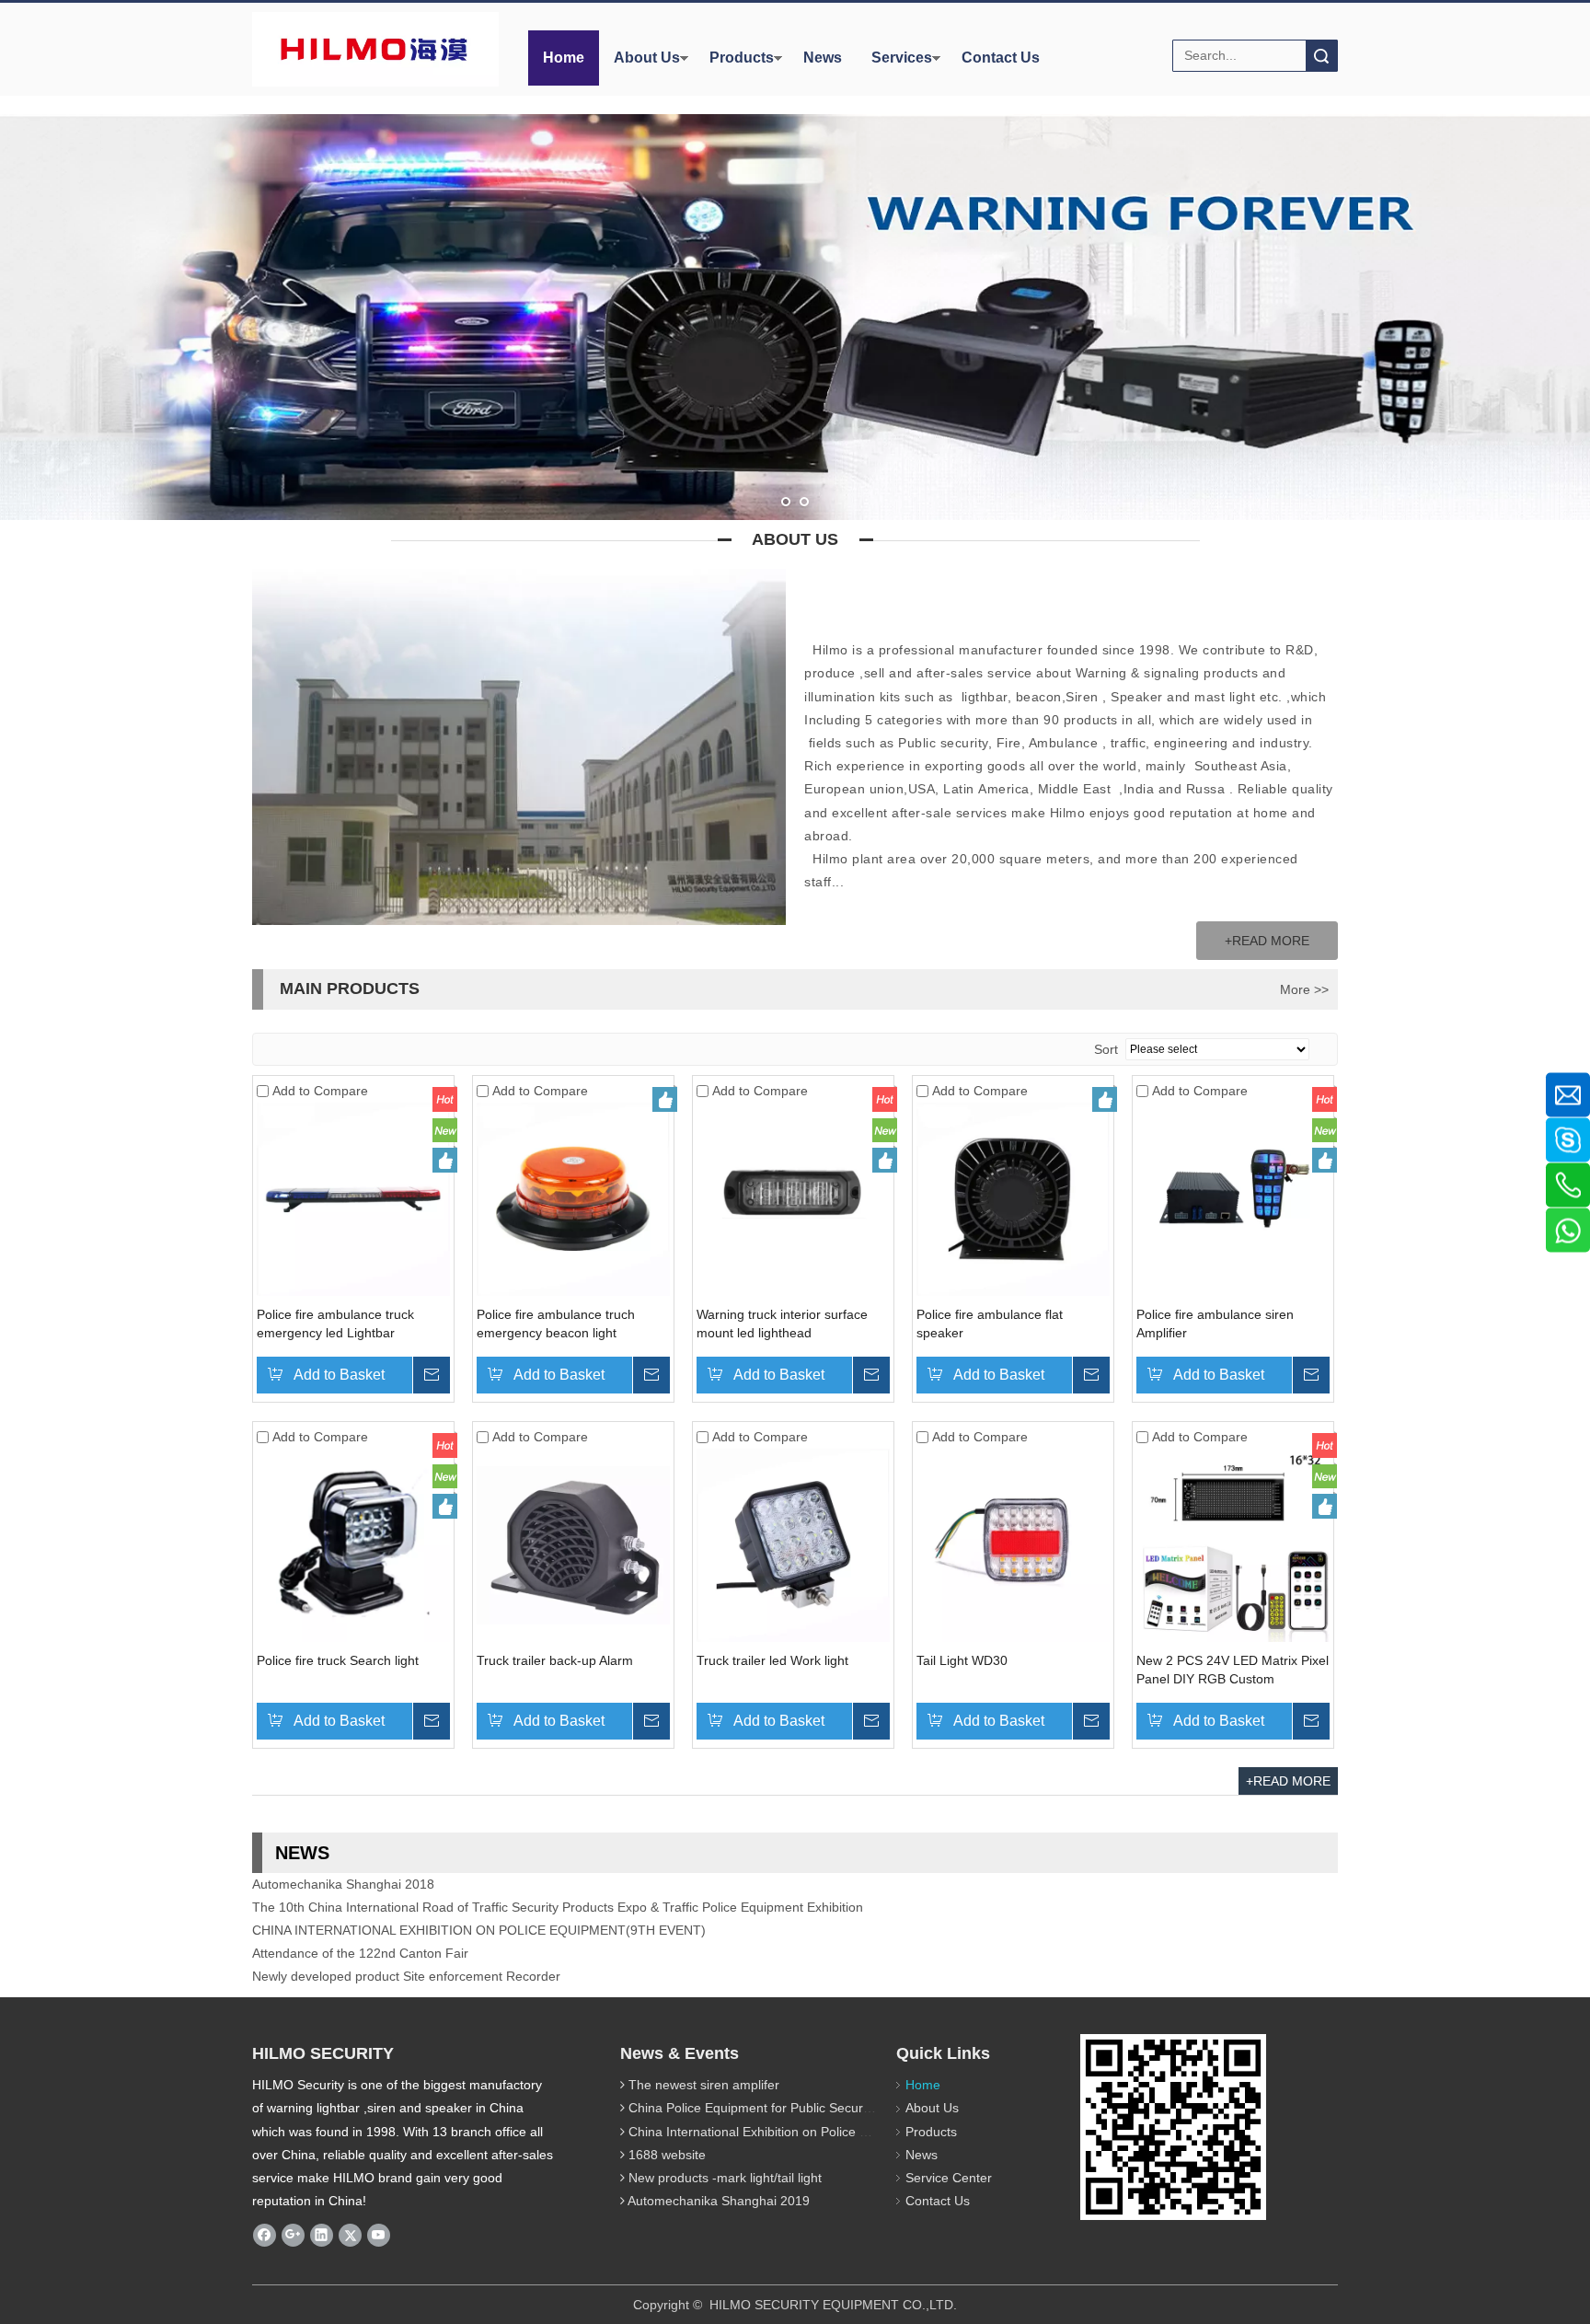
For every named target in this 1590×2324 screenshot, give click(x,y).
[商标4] (374, 49)
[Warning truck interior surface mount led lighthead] (793, 1198)
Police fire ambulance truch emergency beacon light (556, 1324)
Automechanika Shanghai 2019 (719, 2201)
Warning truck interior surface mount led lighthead (782, 1324)
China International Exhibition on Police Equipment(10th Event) (811, 2132)
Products (742, 58)
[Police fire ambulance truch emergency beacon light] (573, 1198)
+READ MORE (1267, 941)
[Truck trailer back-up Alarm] (573, 1544)
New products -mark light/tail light (725, 2178)
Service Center (949, 2178)
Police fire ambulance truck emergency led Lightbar (335, 1324)
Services (902, 58)
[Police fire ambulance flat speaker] (1013, 1198)
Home (564, 58)
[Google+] (293, 2235)
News (823, 58)
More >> (1304, 989)
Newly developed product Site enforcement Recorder (406, 1952)
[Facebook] (265, 2235)
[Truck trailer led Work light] (793, 1544)
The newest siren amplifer (704, 2085)
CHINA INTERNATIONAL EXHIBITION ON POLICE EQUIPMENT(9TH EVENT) (479, 1906)
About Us (647, 58)
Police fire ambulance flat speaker (990, 1324)
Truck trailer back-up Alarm (555, 1660)
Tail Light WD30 (962, 1660)
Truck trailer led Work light (772, 1660)
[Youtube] (379, 2235)
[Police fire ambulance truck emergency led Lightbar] (353, 1198)
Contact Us (1001, 58)
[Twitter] (350, 2235)
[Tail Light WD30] (1013, 1544)
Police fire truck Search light (338, 1660)
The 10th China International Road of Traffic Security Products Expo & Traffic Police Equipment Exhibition (558, 1883)
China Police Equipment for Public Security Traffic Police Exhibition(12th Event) (857, 2108)
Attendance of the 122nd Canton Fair (360, 1929)
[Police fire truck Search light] (353, 1544)
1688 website (667, 2155)
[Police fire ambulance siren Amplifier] (1233, 1198)
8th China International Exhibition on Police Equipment (410, 1975)
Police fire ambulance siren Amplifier (1215, 1324)
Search (1321, 56)
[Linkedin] (322, 2235)
